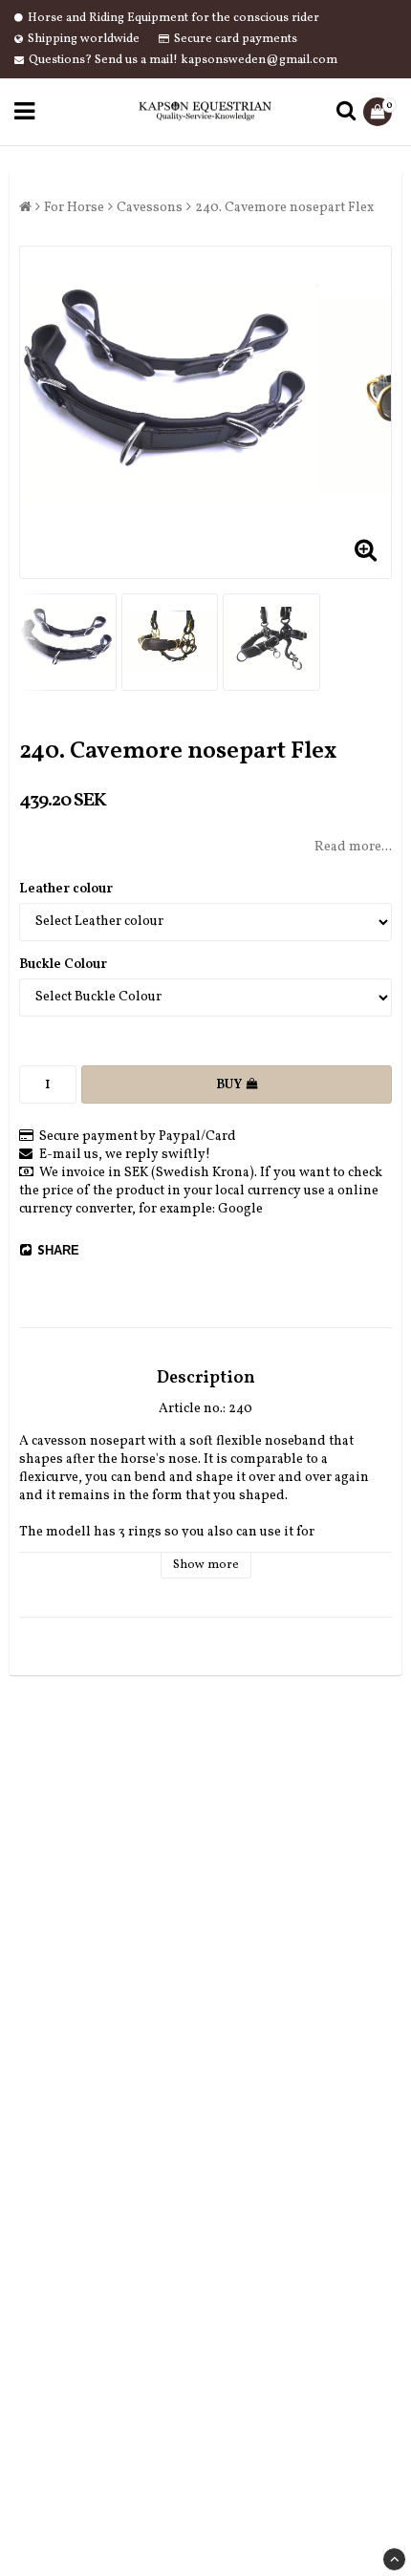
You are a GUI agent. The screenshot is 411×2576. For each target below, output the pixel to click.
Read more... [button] (353, 847)
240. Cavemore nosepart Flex (284, 208)
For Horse (74, 208)
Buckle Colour (63, 965)
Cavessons (150, 208)
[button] (380, 112)
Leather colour (66, 889)
